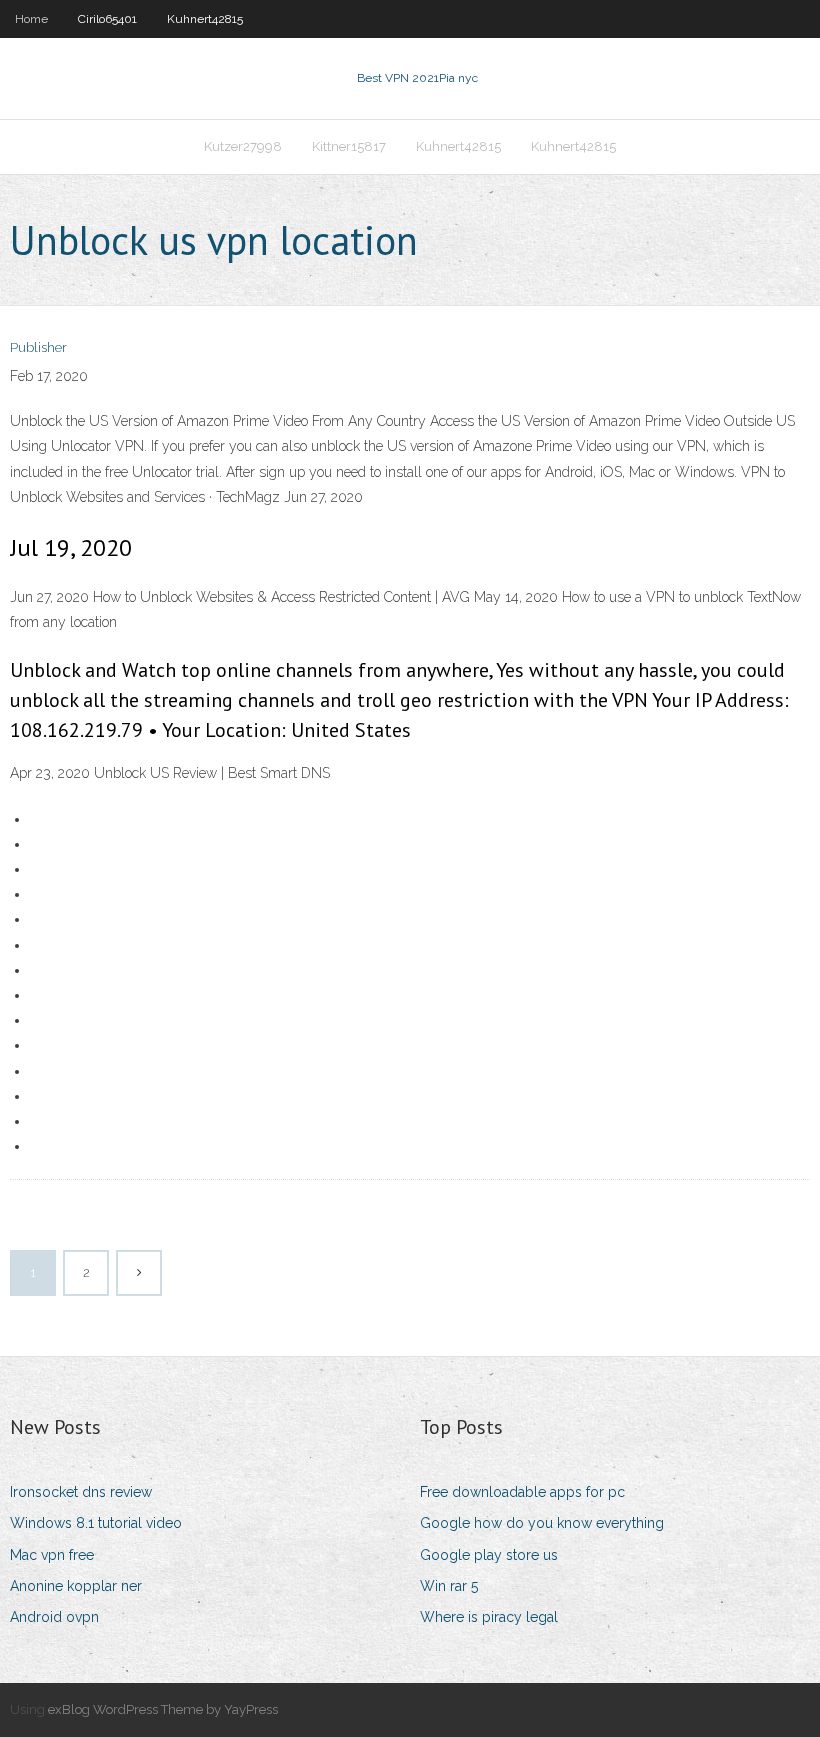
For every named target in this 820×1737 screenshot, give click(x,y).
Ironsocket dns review (81, 1492)
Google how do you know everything (542, 1523)
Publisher (38, 347)
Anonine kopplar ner (76, 1586)
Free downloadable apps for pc (522, 1492)
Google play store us (489, 1555)
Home (31, 19)
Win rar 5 (449, 1586)
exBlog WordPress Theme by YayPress (163, 1709)
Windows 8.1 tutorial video (96, 1523)
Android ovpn (54, 1617)
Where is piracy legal (489, 1617)
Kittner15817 (349, 146)
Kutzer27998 (243, 146)
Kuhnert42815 (205, 19)
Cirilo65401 (107, 19)
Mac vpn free (52, 1555)
